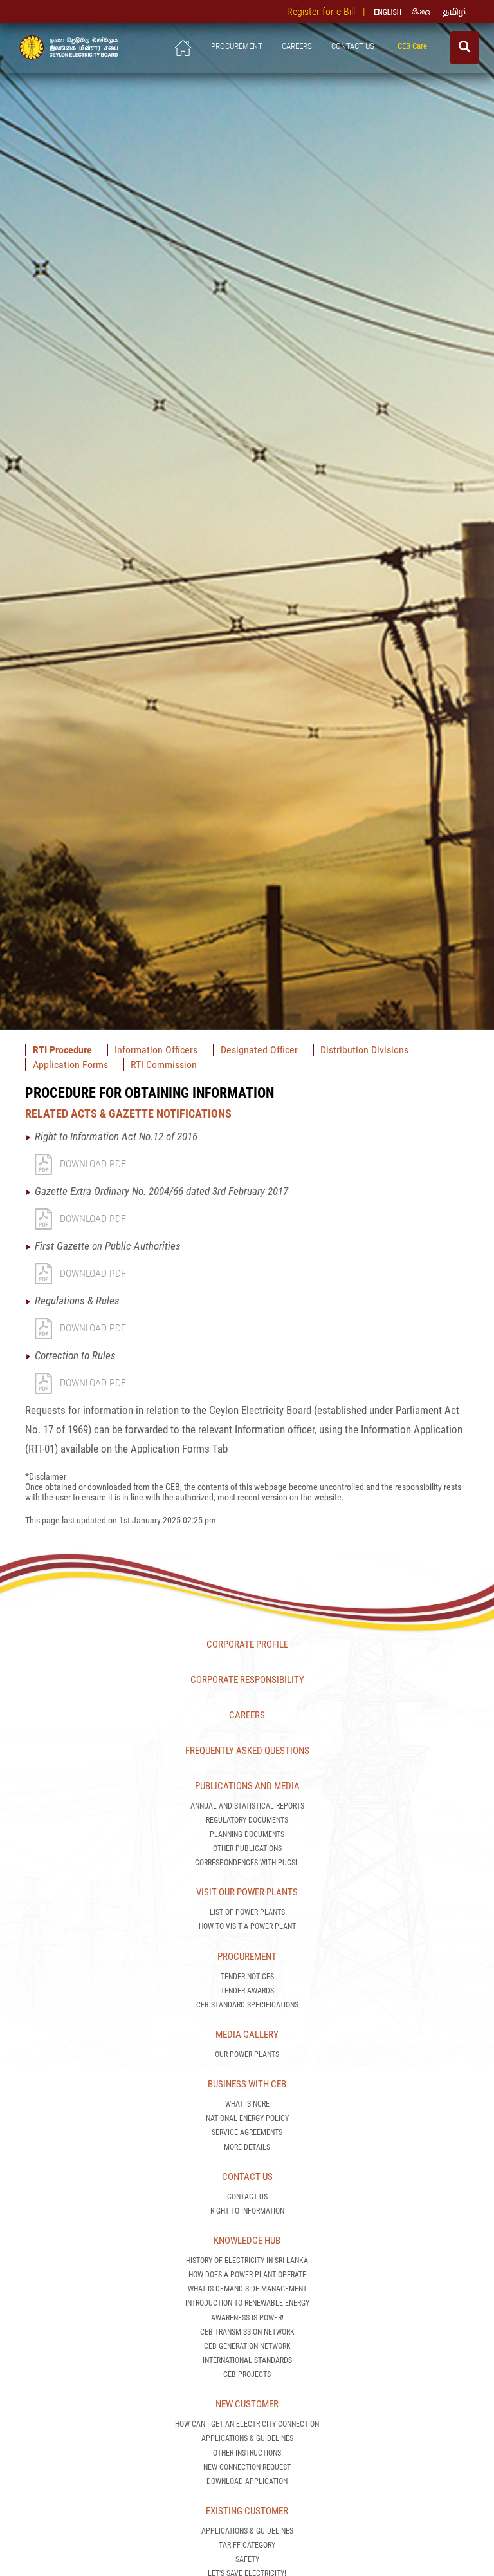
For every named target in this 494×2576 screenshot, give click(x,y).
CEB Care (414, 46)
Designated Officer (259, 1050)
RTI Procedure (62, 1050)
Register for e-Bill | (329, 11)
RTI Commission (164, 1065)
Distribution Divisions (364, 1050)
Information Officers (157, 1050)
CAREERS (297, 46)
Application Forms (70, 1065)
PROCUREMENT (237, 46)
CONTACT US (355, 46)
